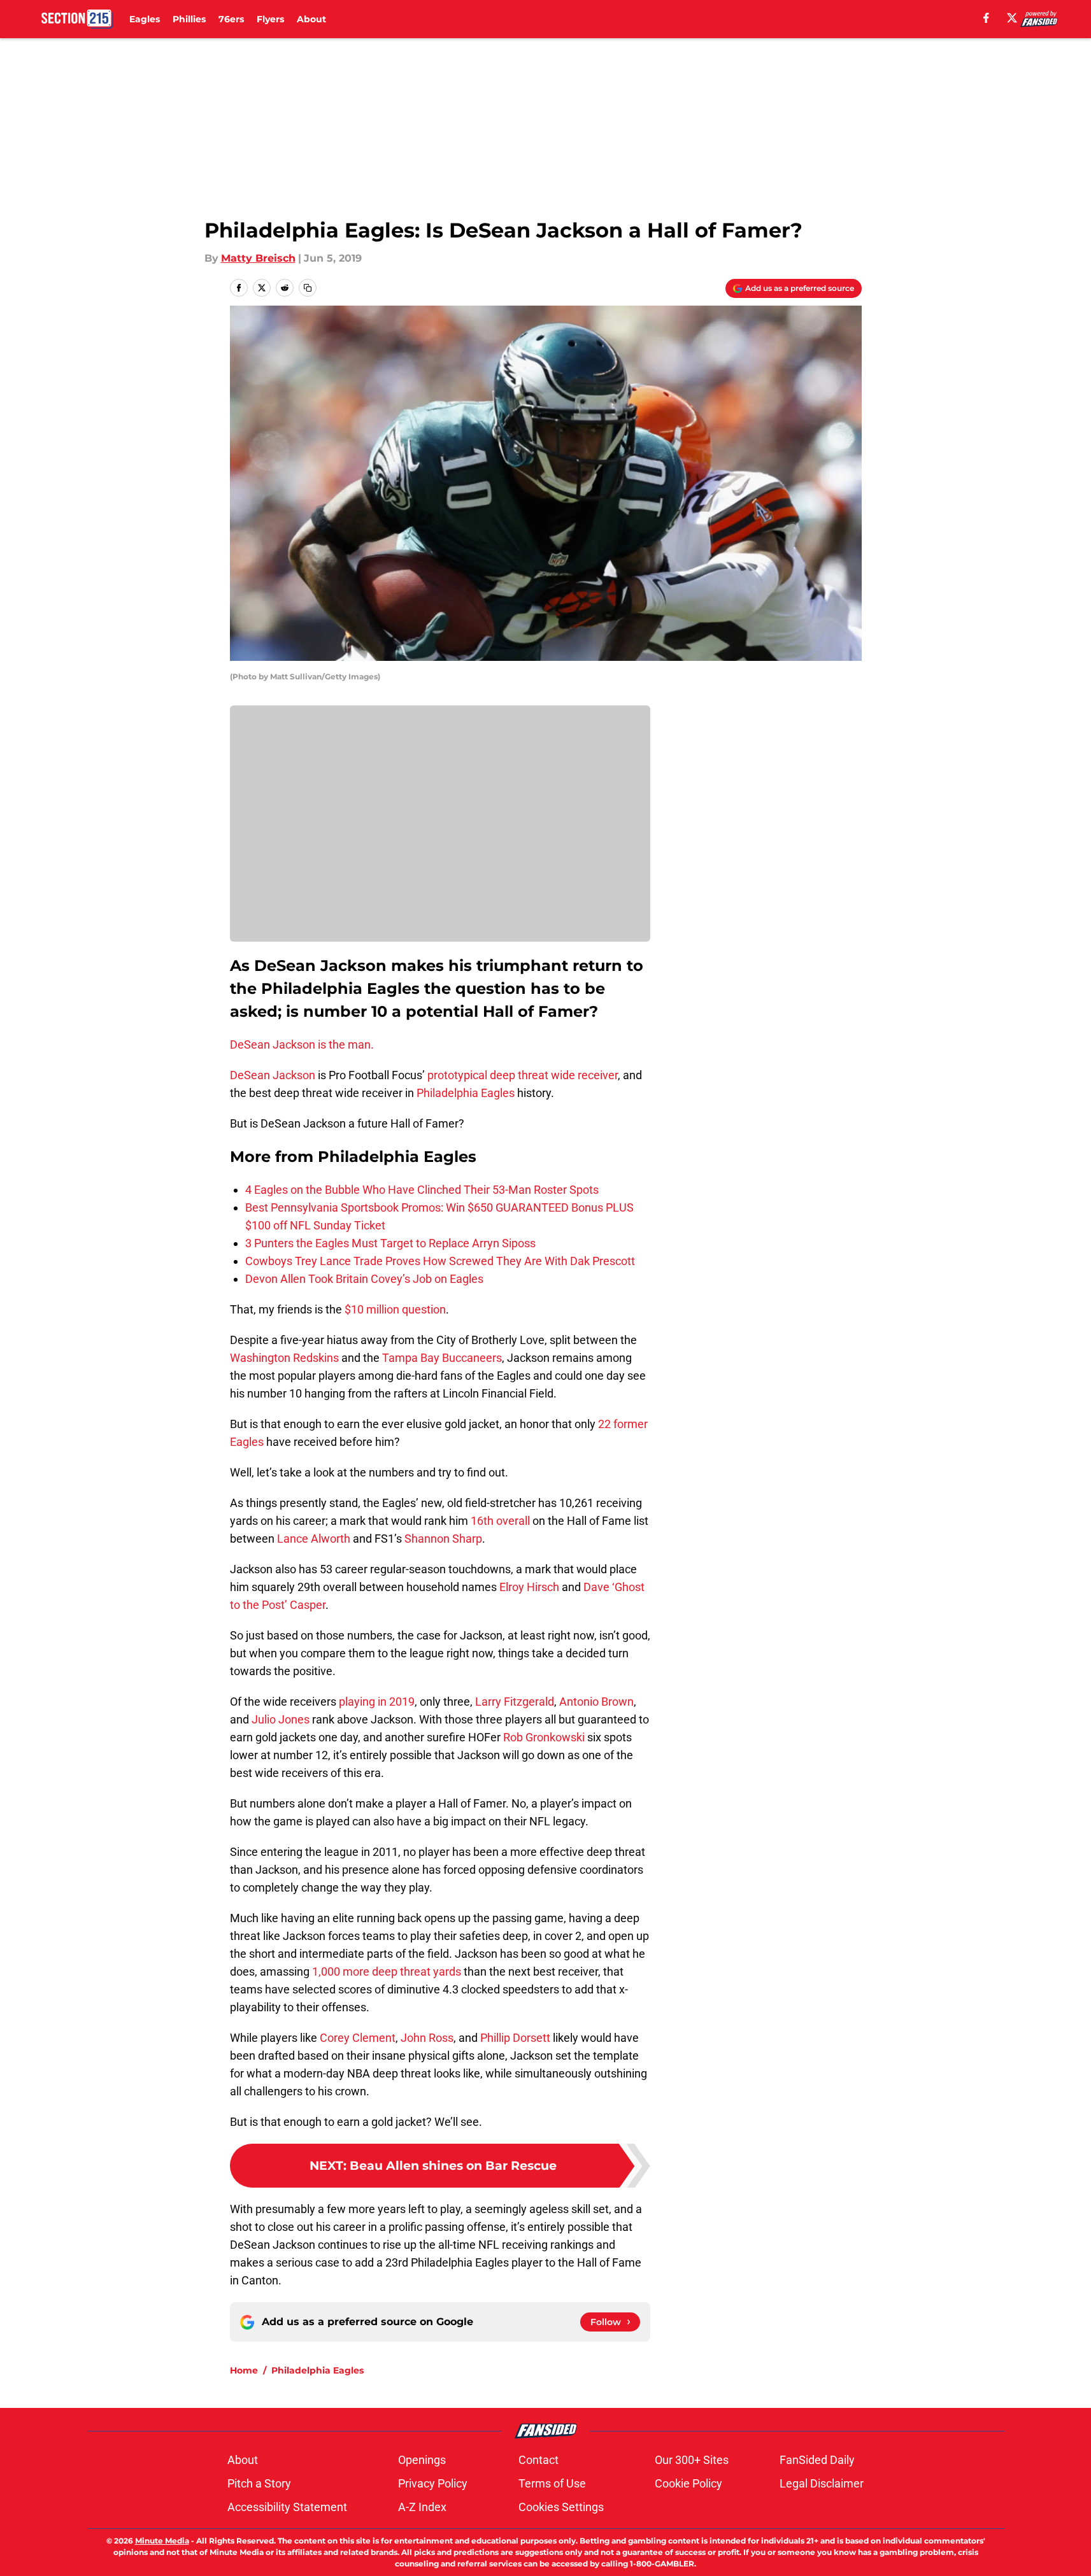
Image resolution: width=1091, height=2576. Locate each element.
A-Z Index (422, 2507)
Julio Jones (281, 1719)
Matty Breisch (258, 258)
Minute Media (162, 2541)
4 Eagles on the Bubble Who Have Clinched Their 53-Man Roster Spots (422, 1190)
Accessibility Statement (287, 2507)
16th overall (500, 1521)
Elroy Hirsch (529, 1587)
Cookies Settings (561, 2507)
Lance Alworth (314, 1539)
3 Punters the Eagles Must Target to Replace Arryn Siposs (390, 1243)
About (311, 19)
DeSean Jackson (273, 1075)
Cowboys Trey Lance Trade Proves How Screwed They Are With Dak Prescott (440, 1261)
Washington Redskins (284, 1358)
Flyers (270, 19)
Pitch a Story (259, 2483)
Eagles (145, 19)
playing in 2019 (375, 1702)
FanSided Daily (817, 2460)
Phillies (189, 19)
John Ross (427, 2038)
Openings (422, 2460)
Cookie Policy (688, 2483)
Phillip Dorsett (515, 2038)
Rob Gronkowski (544, 1737)
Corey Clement (358, 2038)
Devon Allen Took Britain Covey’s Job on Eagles (364, 1279)
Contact (538, 2460)
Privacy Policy (433, 2483)
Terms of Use (552, 2483)
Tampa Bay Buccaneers (442, 1358)
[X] (1012, 18)
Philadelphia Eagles (466, 1093)
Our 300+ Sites (692, 2460)
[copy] (308, 288)
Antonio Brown (596, 1702)
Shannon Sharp (443, 1539)
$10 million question (395, 1309)
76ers (231, 19)
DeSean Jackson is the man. (302, 1044)
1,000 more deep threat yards (387, 1971)
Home (244, 2370)
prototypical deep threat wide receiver (523, 1075)
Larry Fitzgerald (515, 1702)
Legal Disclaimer (822, 2483)
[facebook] (986, 18)
